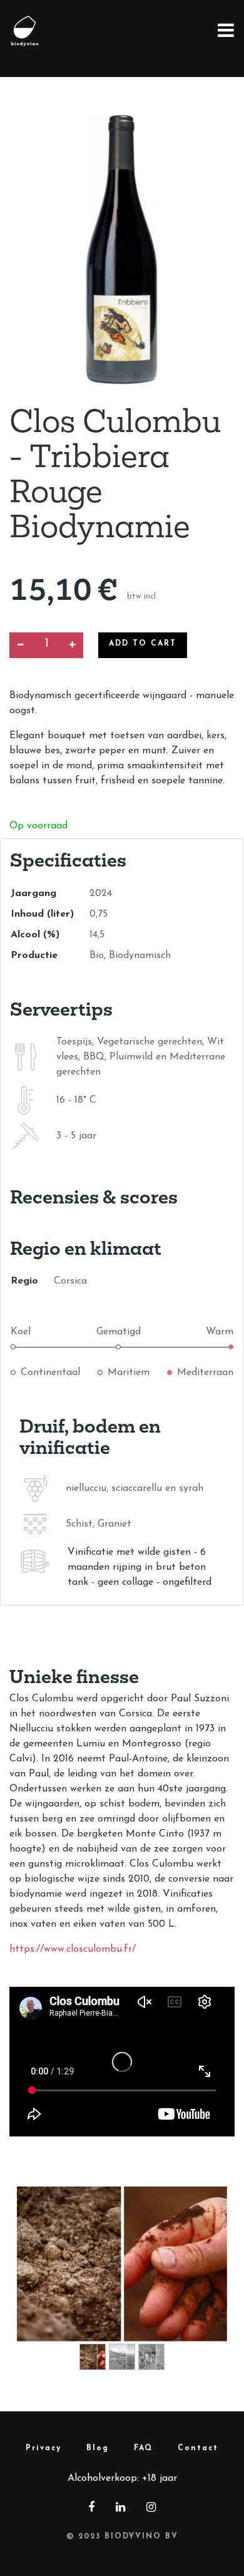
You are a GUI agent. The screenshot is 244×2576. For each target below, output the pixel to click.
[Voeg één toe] (72, 645)
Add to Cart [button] (143, 644)
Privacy (43, 2448)
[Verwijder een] (20, 645)
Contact (198, 2448)
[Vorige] (33, 2284)
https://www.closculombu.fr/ (73, 1949)
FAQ (143, 2448)
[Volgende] (211, 2284)
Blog (98, 2448)
